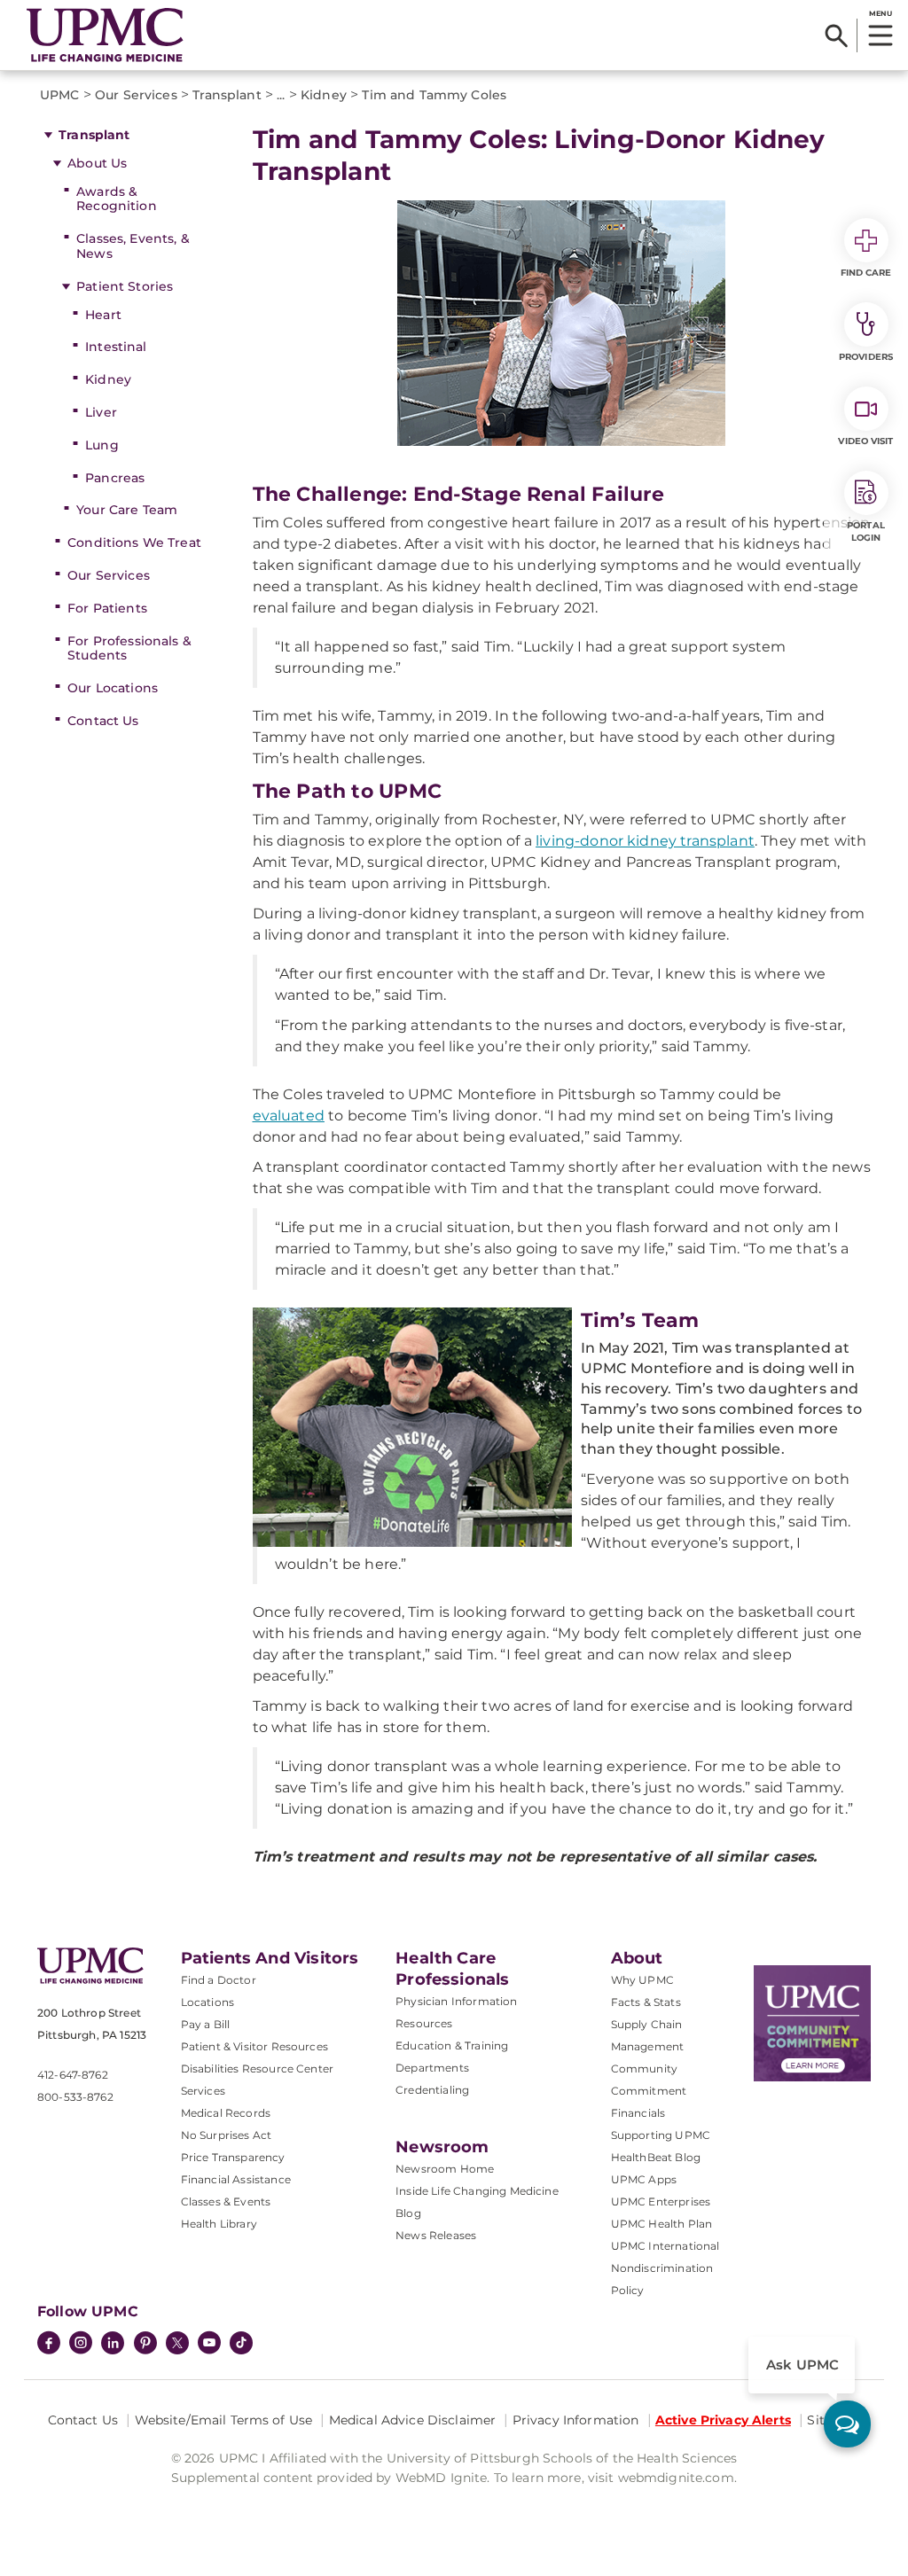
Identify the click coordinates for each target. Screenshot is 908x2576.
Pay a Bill (206, 2024)
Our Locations (113, 688)
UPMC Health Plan (662, 2224)
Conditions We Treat (134, 543)
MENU (880, 13)
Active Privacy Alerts (723, 2420)
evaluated (289, 1116)
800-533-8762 (75, 2097)
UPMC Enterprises (661, 2201)
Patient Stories (125, 286)
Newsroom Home (445, 2169)
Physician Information (456, 2001)
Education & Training (452, 2045)
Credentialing (432, 2090)
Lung (102, 445)
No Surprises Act (227, 2135)
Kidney (108, 379)
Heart (103, 315)
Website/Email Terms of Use (224, 2420)
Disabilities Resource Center (257, 2069)
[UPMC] (105, 35)
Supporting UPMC (661, 2135)
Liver (101, 412)
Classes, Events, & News (133, 246)
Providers (866, 357)
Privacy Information (576, 2420)
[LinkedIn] (113, 2345)
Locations (207, 2002)
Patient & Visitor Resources (254, 2046)
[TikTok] (241, 2343)
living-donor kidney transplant (645, 841)
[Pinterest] (145, 2345)
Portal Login (866, 531)
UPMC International (665, 2246)
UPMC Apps (644, 2179)
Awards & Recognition (117, 199)
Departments (432, 2068)
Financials (638, 2113)
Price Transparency (233, 2157)
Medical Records (226, 2113)
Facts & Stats (646, 2002)
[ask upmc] (847, 2424)
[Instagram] (81, 2345)
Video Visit (865, 441)
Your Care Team (127, 510)
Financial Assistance (236, 2179)
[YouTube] (209, 2345)
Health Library (219, 2224)
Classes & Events (226, 2201)
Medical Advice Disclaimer (413, 2420)
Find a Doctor (219, 1980)
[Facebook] (49, 2345)
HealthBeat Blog (656, 2157)
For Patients (107, 608)
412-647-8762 (73, 2075)
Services (203, 2091)
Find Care (866, 273)
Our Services (109, 575)
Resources (424, 2023)
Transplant (94, 135)
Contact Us (103, 721)
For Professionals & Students (129, 648)
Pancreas (115, 478)
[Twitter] (177, 2343)
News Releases (436, 2235)
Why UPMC (642, 1980)
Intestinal (116, 347)
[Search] (837, 35)
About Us (97, 163)
